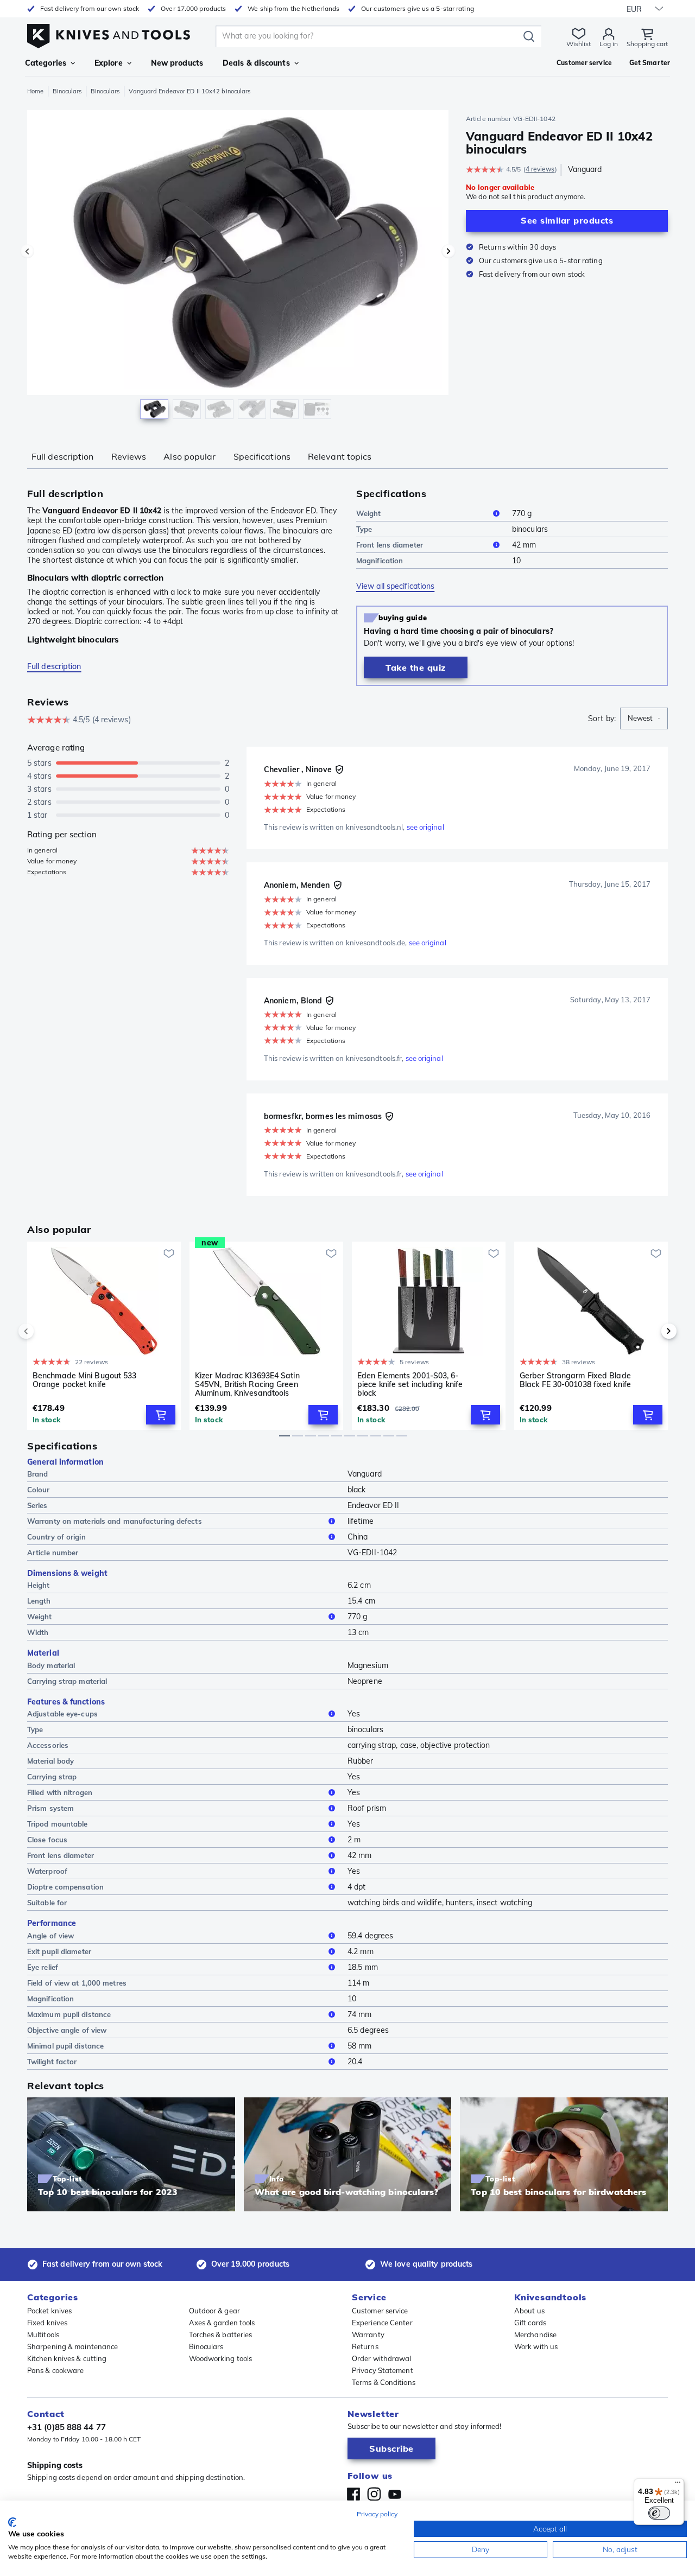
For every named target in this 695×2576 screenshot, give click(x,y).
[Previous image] (27, 251)
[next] (650, 1331)
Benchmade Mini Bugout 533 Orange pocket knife (85, 1380)
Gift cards (530, 2323)
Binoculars (67, 91)
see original (425, 827)
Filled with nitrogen (60, 1792)
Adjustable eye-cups (62, 1714)
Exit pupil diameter (59, 1951)
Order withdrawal (382, 2358)
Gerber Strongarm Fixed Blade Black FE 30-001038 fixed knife (575, 1380)
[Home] (109, 33)
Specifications (262, 456)
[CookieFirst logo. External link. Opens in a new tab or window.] (12, 2522)
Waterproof (47, 1871)
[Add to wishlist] (169, 1254)
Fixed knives (47, 2323)
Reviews (129, 456)
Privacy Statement (383, 2370)
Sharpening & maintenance (72, 2346)
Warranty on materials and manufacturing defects (115, 1521)
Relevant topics (340, 456)
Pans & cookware (56, 2370)
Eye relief (43, 1967)
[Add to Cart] (161, 1415)
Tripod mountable (58, 1824)
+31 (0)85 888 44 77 (67, 2427)
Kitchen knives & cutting (67, 2358)
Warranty (368, 2335)
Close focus (47, 1840)
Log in (609, 44)
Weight (369, 513)
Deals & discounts (256, 63)
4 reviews (540, 169)
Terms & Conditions (384, 2382)
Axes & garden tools (222, 2323)
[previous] (45, 1331)
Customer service (380, 2311)
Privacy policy (377, 2514)
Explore (109, 63)
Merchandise (535, 2335)
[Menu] (678, 2485)
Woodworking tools (221, 2358)
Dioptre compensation (65, 1887)
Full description (63, 456)
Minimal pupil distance (65, 2046)
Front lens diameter (390, 545)
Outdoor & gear (214, 2311)
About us (529, 2311)
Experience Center (382, 2323)
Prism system (50, 1808)
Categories (46, 63)
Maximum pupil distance (69, 2014)
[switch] (659, 2513)
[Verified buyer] (339, 769)
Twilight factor (52, 2062)
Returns (365, 2346)
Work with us (536, 2346)
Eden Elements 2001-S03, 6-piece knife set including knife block (410, 1384)
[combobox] (644, 718)
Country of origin (56, 1537)
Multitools (43, 2335)
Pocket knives (49, 2311)
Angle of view (50, 1936)
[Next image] (448, 251)
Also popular (189, 456)
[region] (238, 267)
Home (35, 91)
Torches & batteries (221, 2335)
